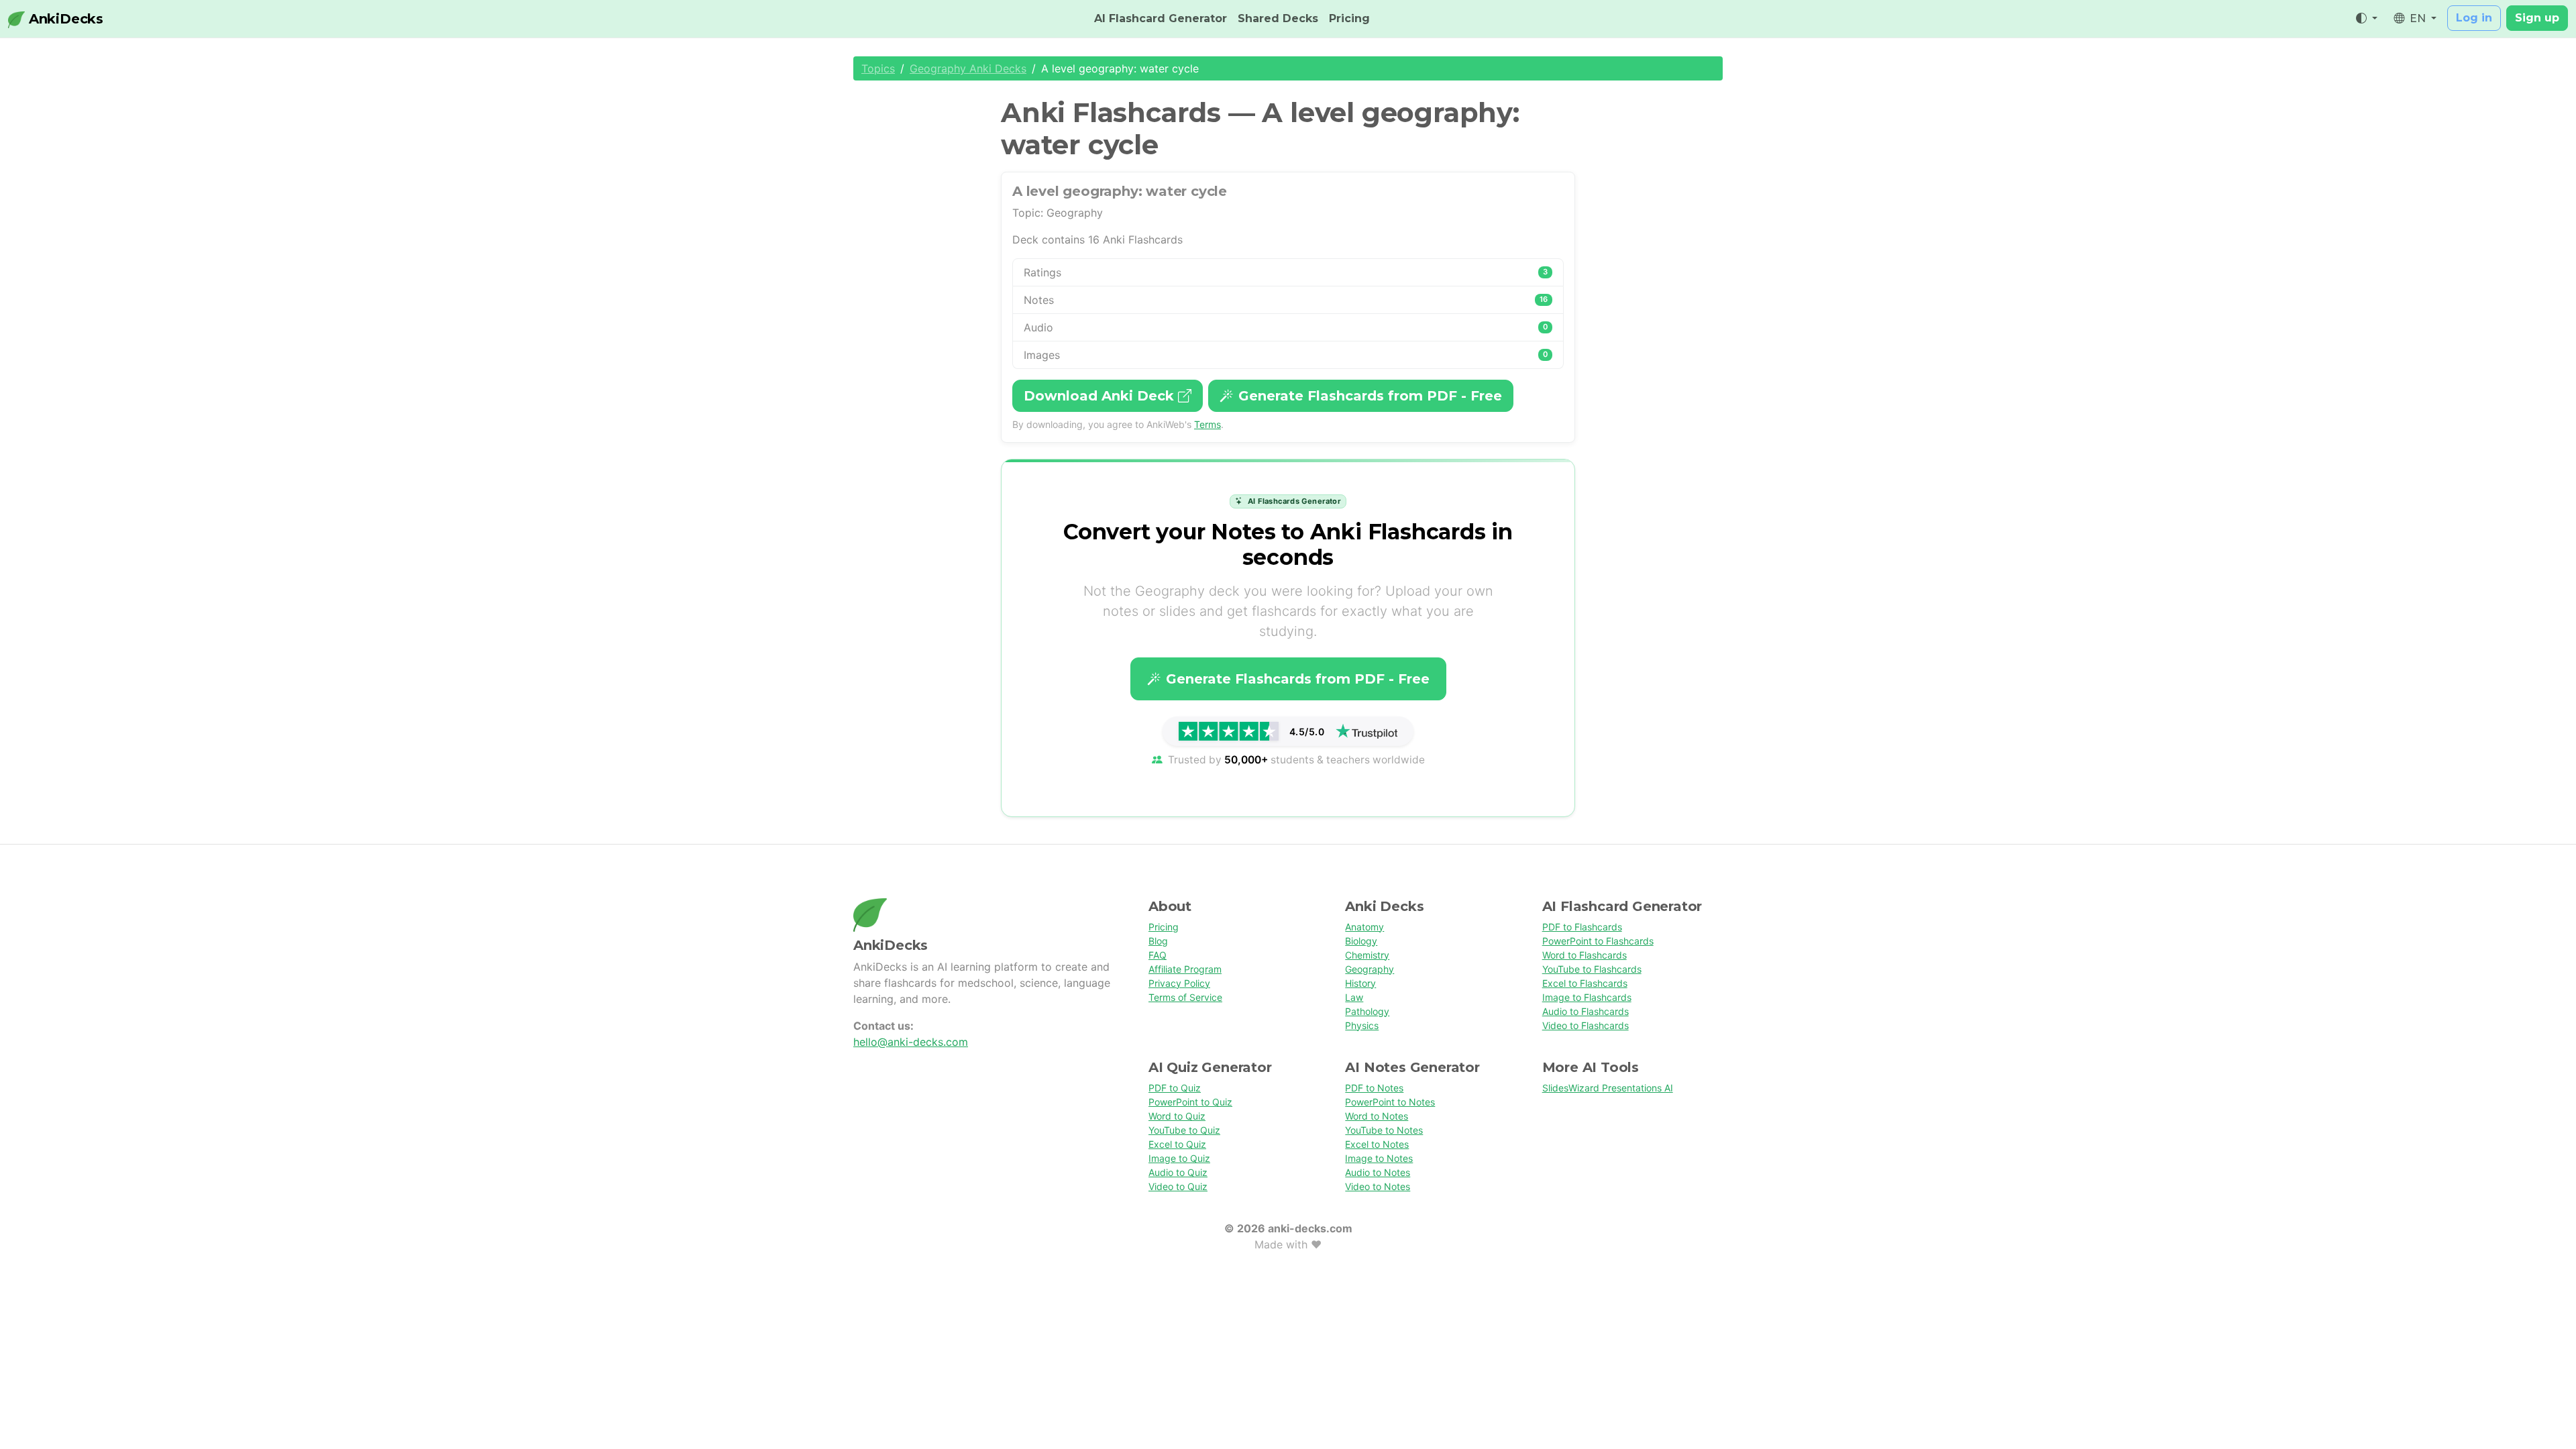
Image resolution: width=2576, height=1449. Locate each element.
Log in (2474, 18)
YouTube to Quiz (1184, 1130)
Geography (1370, 969)
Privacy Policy (1179, 983)
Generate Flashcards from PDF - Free (1370, 396)
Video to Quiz (1178, 1186)
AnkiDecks (64, 19)
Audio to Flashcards (1586, 1011)
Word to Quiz (1177, 1116)
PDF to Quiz (1175, 1088)
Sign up (2537, 18)
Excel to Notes (1377, 1144)
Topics (878, 68)
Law (1354, 997)
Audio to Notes (1378, 1172)
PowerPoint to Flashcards (1598, 941)
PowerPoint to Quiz (1190, 1102)
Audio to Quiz (1178, 1172)
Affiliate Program (1185, 969)
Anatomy (1364, 927)
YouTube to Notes (1384, 1130)
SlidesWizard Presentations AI (1608, 1088)
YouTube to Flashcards (1592, 969)
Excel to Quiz (1177, 1144)
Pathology (1367, 1011)
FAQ (1158, 955)
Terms (1207, 424)
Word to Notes (1377, 1116)
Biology (1361, 941)
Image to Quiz (1179, 1158)
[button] (2367, 19)
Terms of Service (1185, 997)
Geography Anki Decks (968, 68)
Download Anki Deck (1101, 396)
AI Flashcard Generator (1161, 18)
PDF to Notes (1374, 1088)
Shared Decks (1278, 18)
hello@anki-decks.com (911, 1042)
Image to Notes (1379, 1158)
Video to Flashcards (1586, 1025)
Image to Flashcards (1587, 997)
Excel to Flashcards (1585, 983)
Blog (1158, 941)
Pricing (1349, 18)
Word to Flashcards (1585, 955)
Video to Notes (1378, 1186)
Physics (1362, 1025)
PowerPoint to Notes (1390, 1102)
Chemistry (1367, 955)
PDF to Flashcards (1582, 927)
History (1360, 983)
